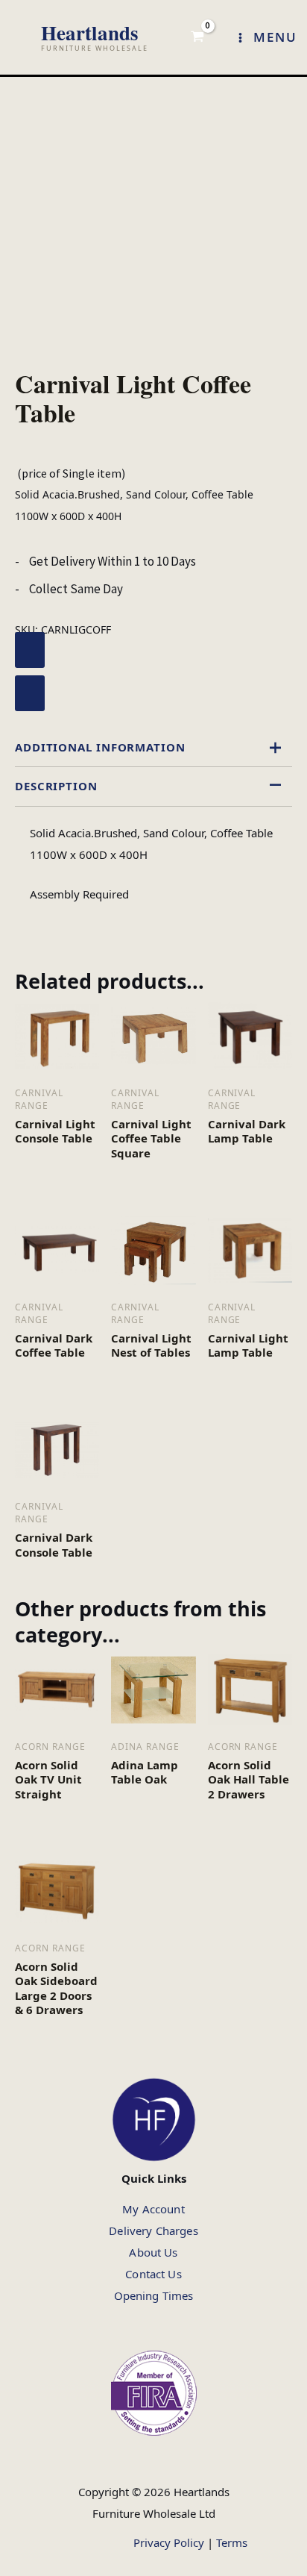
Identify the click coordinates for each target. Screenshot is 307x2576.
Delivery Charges (153, 2230)
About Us (153, 2252)
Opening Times (154, 2295)
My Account (153, 2209)
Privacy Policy (169, 2542)
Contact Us (153, 2274)
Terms (232, 2542)
